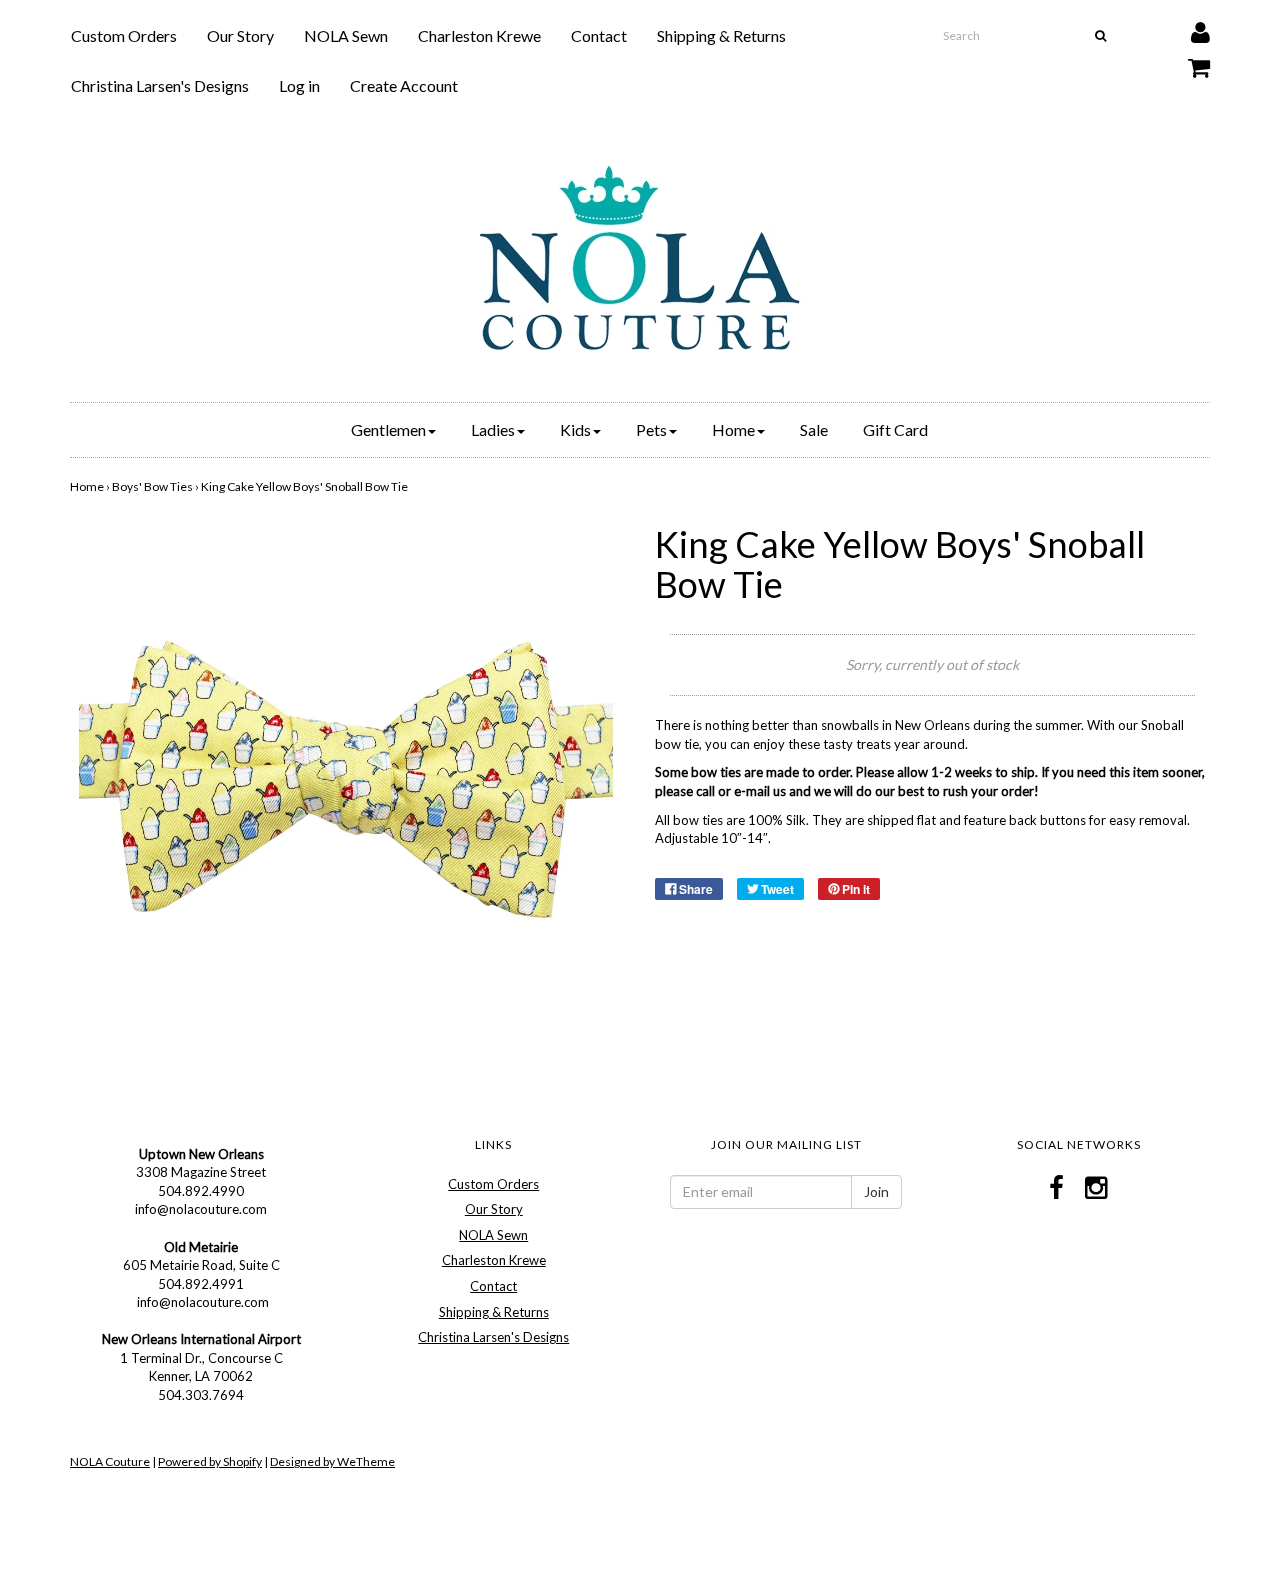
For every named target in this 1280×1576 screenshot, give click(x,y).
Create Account (404, 85)
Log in (299, 85)
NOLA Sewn (346, 35)
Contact (599, 35)
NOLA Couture (110, 1461)
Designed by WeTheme (332, 1461)
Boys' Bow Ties (152, 486)
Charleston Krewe (479, 35)
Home (87, 486)
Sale (814, 429)
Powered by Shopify (210, 1461)
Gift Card (895, 429)
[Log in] (1188, 27)
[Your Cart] (1186, 62)
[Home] (640, 258)
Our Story (240, 35)
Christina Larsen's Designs (160, 85)
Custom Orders (124, 35)
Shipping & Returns (721, 35)
